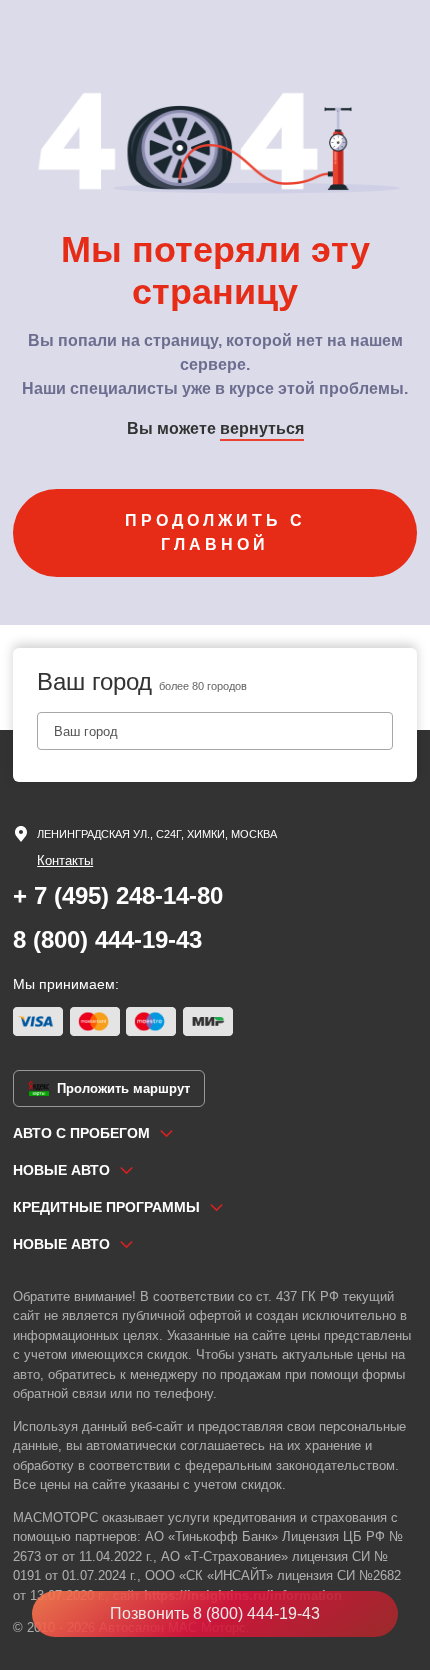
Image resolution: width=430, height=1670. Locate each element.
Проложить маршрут (123, 1088)
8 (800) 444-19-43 (107, 939)
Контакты (65, 860)
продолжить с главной (215, 532)
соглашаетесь (222, 1445)
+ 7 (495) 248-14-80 (118, 895)
